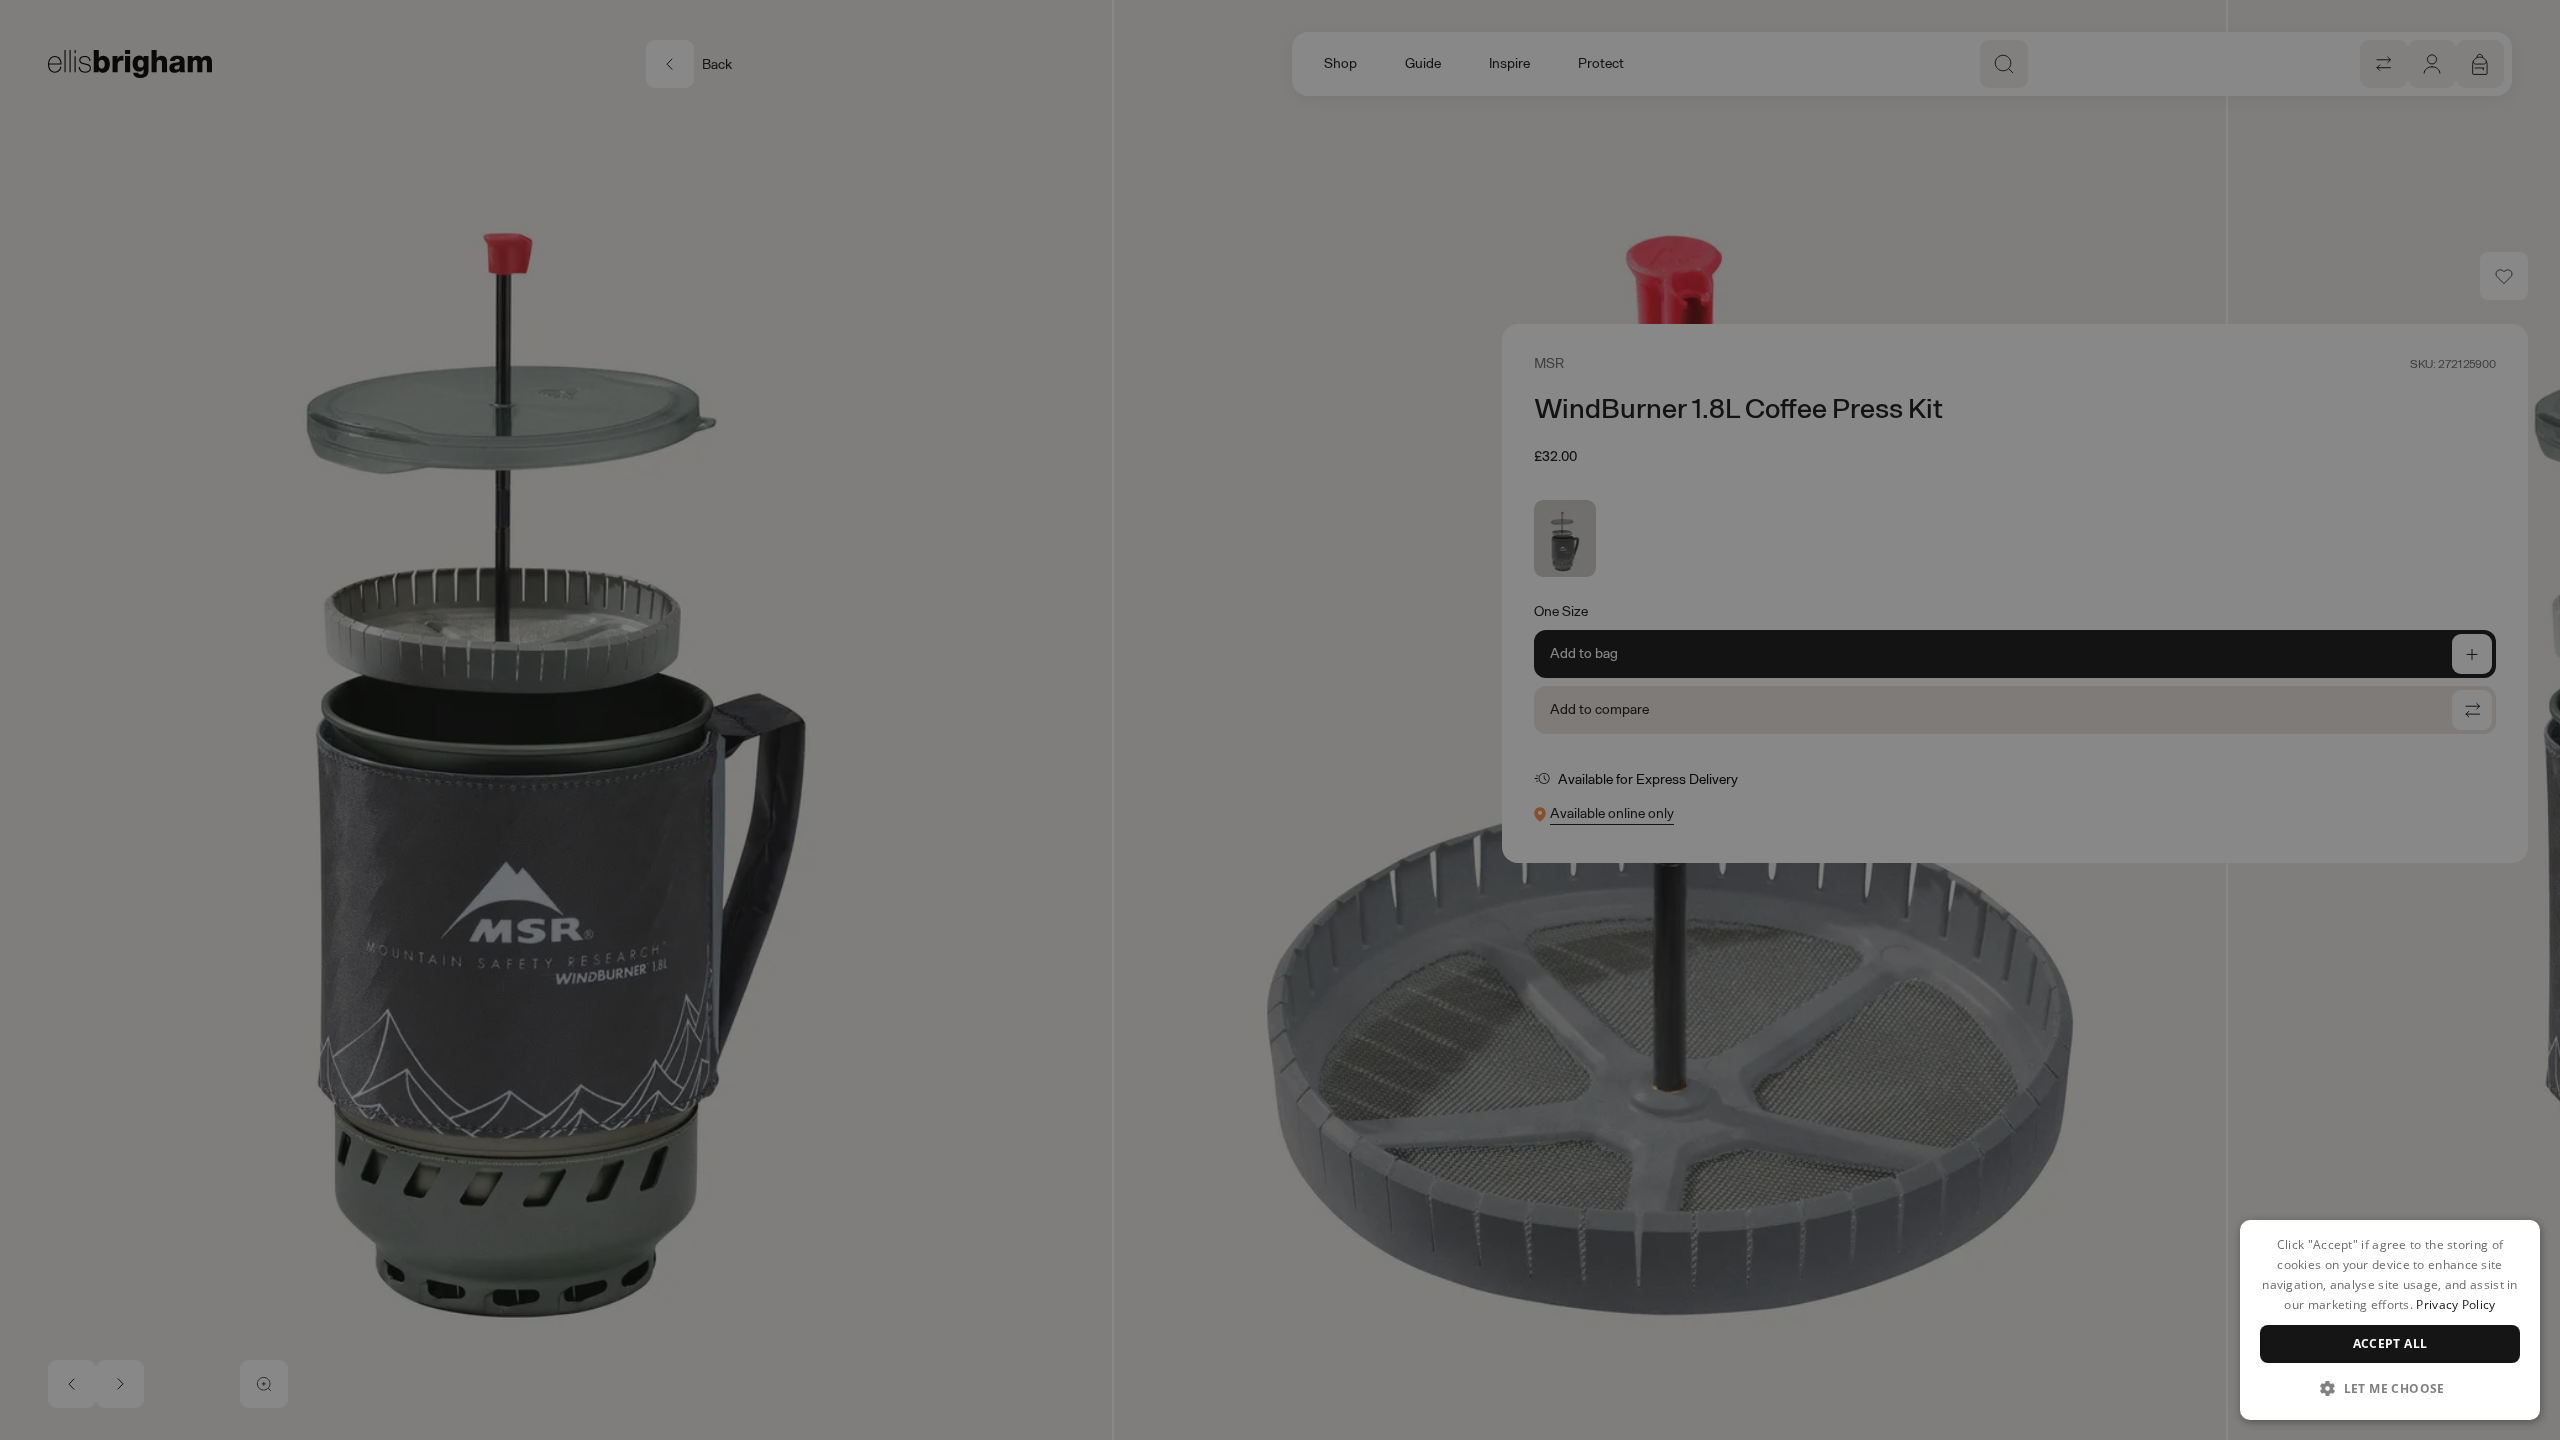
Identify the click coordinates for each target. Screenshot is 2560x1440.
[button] (2390, 1388)
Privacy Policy (2455, 1304)
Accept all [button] (2390, 1343)
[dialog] (2390, 1320)
